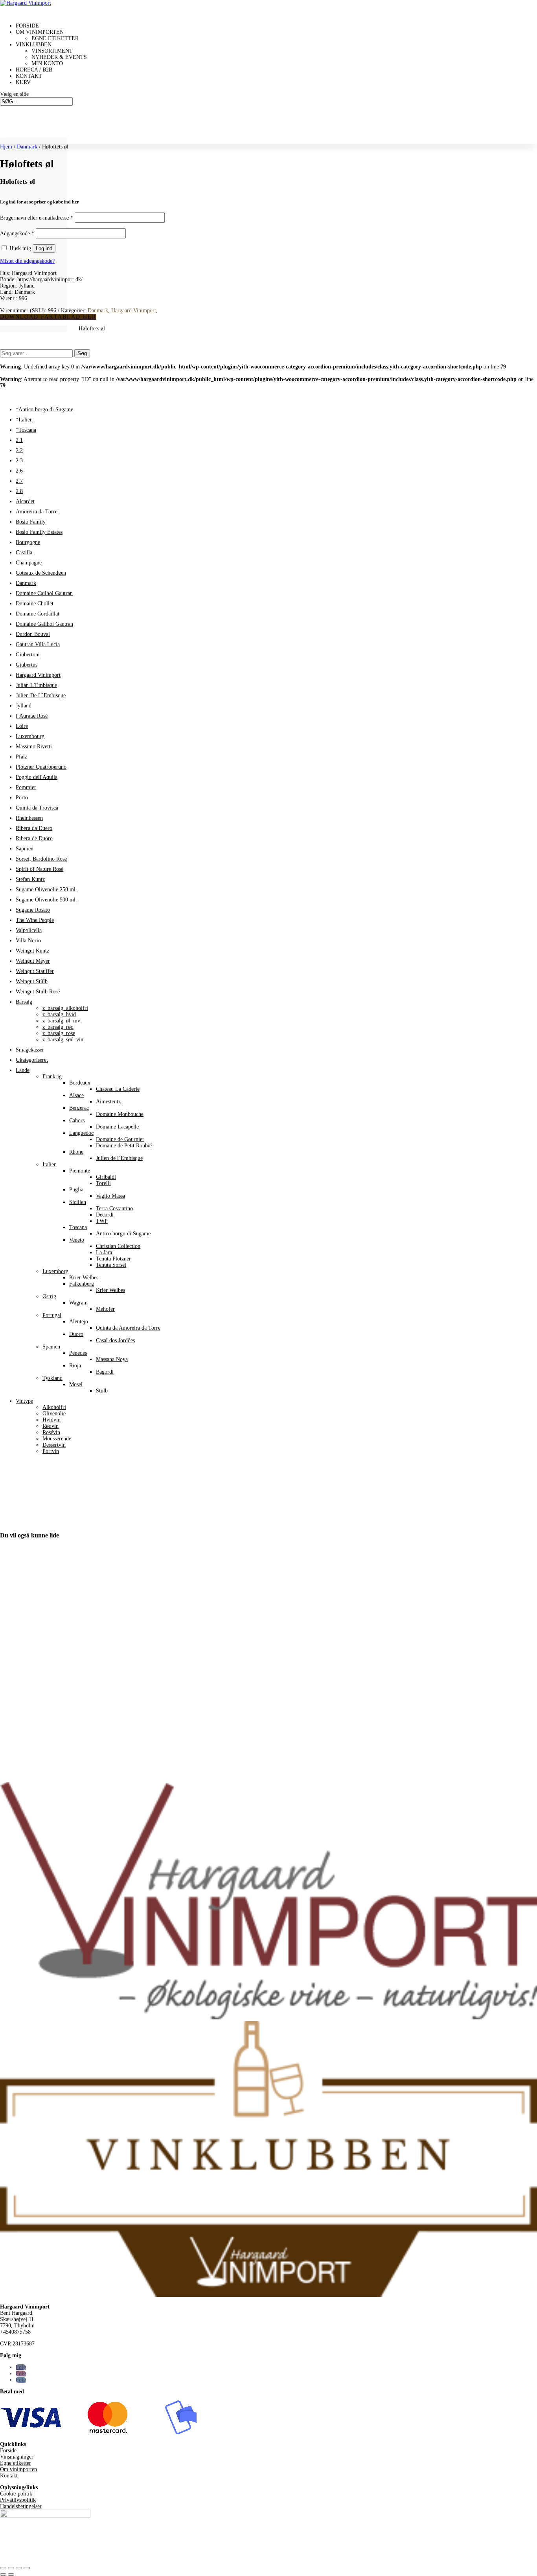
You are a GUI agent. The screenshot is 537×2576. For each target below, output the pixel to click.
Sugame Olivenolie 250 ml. (46, 890)
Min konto (47, 63)
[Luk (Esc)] (27, 2568)
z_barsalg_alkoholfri (65, 1008)
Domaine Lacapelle (117, 1127)
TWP (102, 1221)
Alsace (76, 1095)
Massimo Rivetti (34, 747)
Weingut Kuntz (32, 951)
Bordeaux (80, 1083)
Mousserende (57, 1439)
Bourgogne (28, 542)
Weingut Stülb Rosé (38, 992)
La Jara (104, 1252)
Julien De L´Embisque (41, 695)
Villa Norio (28, 941)
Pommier (26, 787)
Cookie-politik (16, 2494)
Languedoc (81, 1133)
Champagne (29, 563)
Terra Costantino (114, 1208)
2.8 (19, 491)
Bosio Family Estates (39, 532)
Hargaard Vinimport (134, 311)
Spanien (51, 1347)
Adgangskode (17, 234)
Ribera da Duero (34, 828)
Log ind (44, 248)
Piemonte (80, 1171)
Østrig (49, 1296)
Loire (22, 726)
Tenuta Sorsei (111, 1265)
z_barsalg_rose (59, 1033)
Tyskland (52, 1378)
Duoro (76, 1334)
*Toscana (26, 430)
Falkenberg (82, 1284)
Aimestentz (108, 1102)
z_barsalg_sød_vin (63, 1040)
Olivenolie (54, 1414)
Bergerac (79, 1108)
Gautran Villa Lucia (38, 644)
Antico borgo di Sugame (123, 1234)
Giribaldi (106, 1177)
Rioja (75, 1366)
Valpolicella (29, 930)
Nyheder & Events (59, 57)
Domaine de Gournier (120, 1139)
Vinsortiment (52, 51)
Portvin (51, 1451)
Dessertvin (54, 1445)
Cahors (77, 1120)
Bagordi (105, 1372)
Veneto (77, 1240)
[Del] (19, 2568)
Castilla (24, 552)
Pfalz (21, 757)
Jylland (24, 706)
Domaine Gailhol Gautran (44, 624)
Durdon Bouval (33, 634)
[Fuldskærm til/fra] (11, 2568)
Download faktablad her (48, 317)
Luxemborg (55, 1271)
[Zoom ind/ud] (3, 2568)
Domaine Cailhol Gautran (44, 593)
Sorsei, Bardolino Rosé (41, 859)
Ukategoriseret (32, 1060)
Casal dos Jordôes (115, 1340)
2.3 (19, 461)
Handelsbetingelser (21, 2506)
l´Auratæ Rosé (32, 716)
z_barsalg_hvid (59, 1014)
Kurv (23, 82)
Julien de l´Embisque (119, 1158)
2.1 (19, 440)
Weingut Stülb (32, 981)
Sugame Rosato (33, 910)
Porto (22, 798)
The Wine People (35, 920)
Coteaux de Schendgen (41, 573)
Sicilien (78, 1202)
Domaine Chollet (35, 604)
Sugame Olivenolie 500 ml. (46, 900)
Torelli (103, 1183)
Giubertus (27, 665)
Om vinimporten (18, 2469)
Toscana (78, 1227)
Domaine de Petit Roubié (124, 1146)
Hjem (6, 147)
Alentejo (79, 1322)
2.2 (19, 450)
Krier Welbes (84, 1278)
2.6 (19, 471)
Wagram (78, 1303)
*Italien (24, 420)
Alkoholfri (54, 1407)
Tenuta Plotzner (113, 1259)
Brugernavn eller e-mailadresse (37, 218)
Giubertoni (28, 655)
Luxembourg (30, 736)
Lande (23, 1070)
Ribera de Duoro (34, 838)
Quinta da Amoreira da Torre (128, 1328)
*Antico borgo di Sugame (44, 409)
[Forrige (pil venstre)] (3, 2574)
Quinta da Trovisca (37, 808)
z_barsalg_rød (58, 1027)
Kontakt (9, 2476)
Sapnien (25, 849)
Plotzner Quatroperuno (41, 767)
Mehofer (105, 1309)
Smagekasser (30, 1050)
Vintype (24, 1401)
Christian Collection (118, 1246)
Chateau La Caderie (118, 1089)
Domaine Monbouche (120, 1114)
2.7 (19, 481)
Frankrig (52, 1076)
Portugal (52, 1315)
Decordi (105, 1215)
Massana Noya (112, 1359)
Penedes (78, 1353)
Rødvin (51, 1426)
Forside (8, 2450)
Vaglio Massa (110, 1196)
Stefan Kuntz (30, 879)
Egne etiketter (55, 38)
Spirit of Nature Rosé (40, 869)
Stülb (102, 1391)
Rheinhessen (29, 818)
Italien (50, 1164)
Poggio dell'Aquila (37, 777)
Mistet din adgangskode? (27, 261)
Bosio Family (31, 522)
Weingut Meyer (33, 961)
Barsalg (24, 1002)
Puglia (76, 1190)
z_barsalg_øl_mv (61, 1021)
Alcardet (25, 501)
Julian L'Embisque (36, 685)
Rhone (76, 1152)
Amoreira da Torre (37, 512)
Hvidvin (51, 1420)
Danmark (27, 147)
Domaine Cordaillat (38, 614)
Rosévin (51, 1432)
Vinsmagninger (17, 2457)
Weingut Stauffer (35, 971)
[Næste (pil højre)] (11, 2574)
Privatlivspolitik (18, 2500)
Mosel (76, 1384)
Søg (82, 353)
